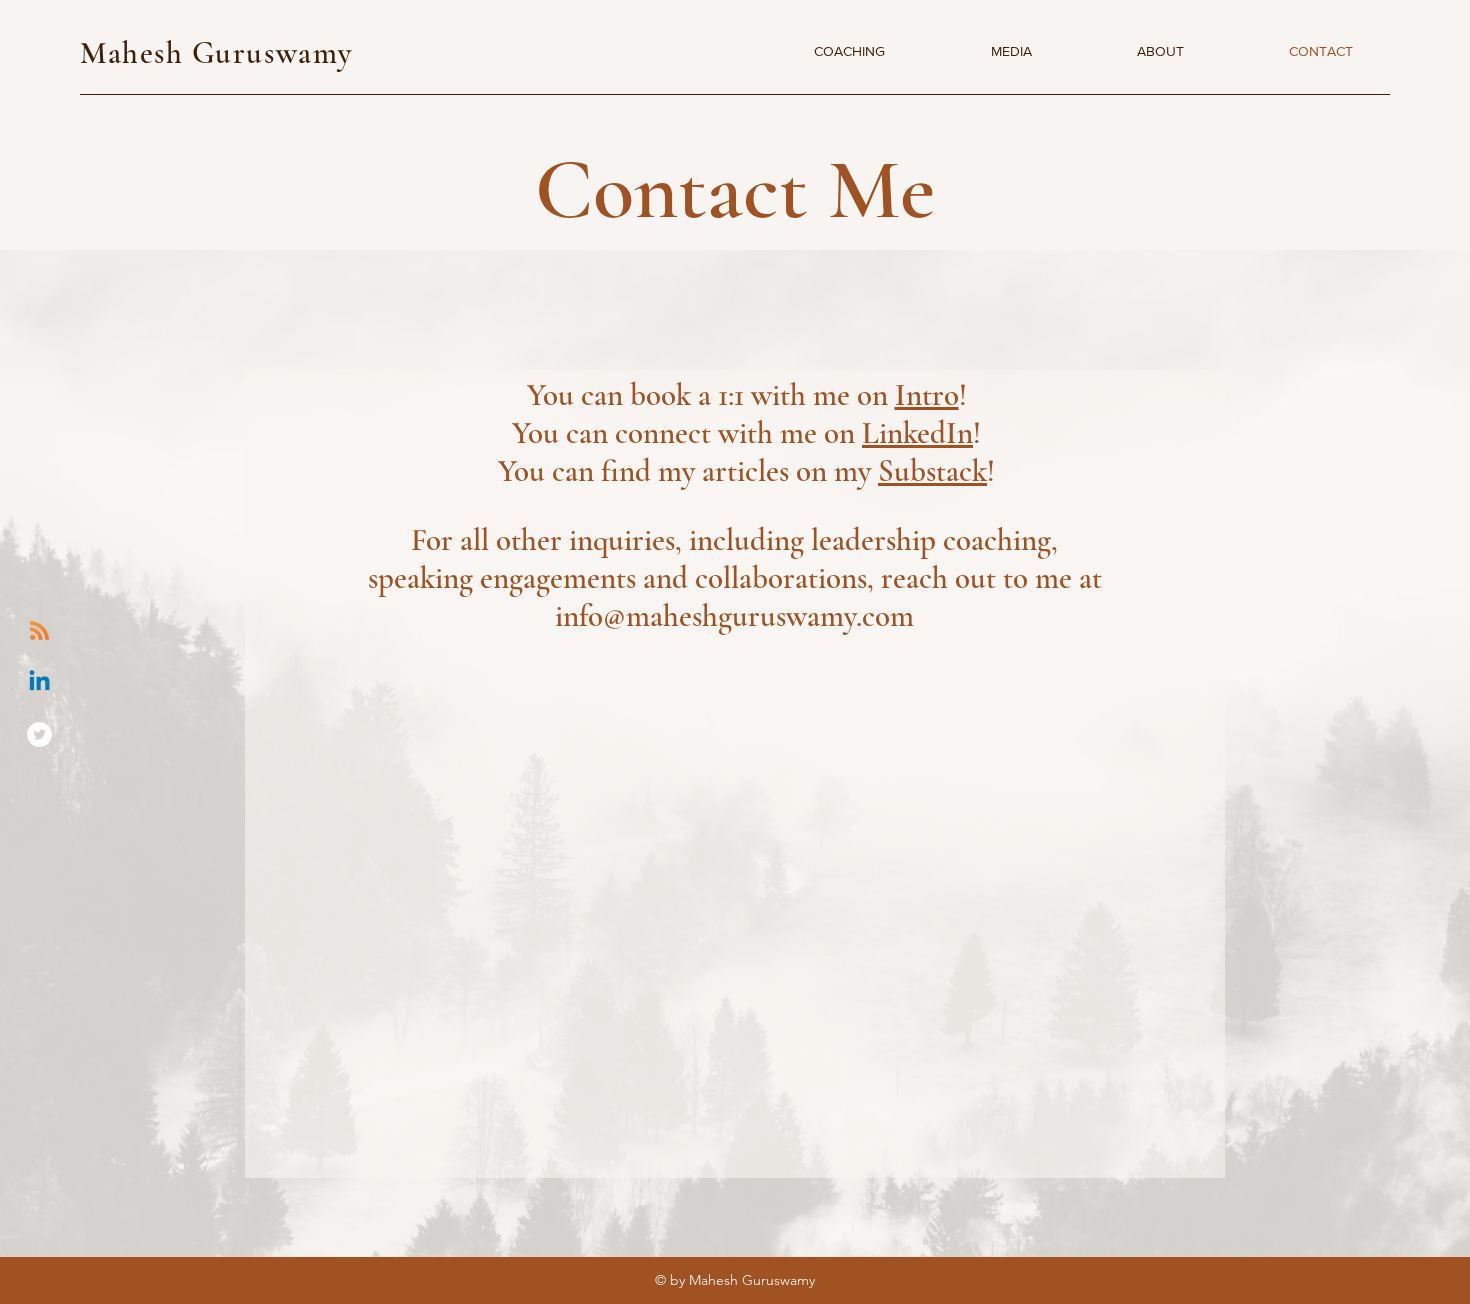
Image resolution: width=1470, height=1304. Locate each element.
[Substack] (39, 630)
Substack (932, 471)
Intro (927, 395)
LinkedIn (917, 433)
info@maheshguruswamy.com (734, 616)
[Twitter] (39, 734)
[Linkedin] (39, 682)
